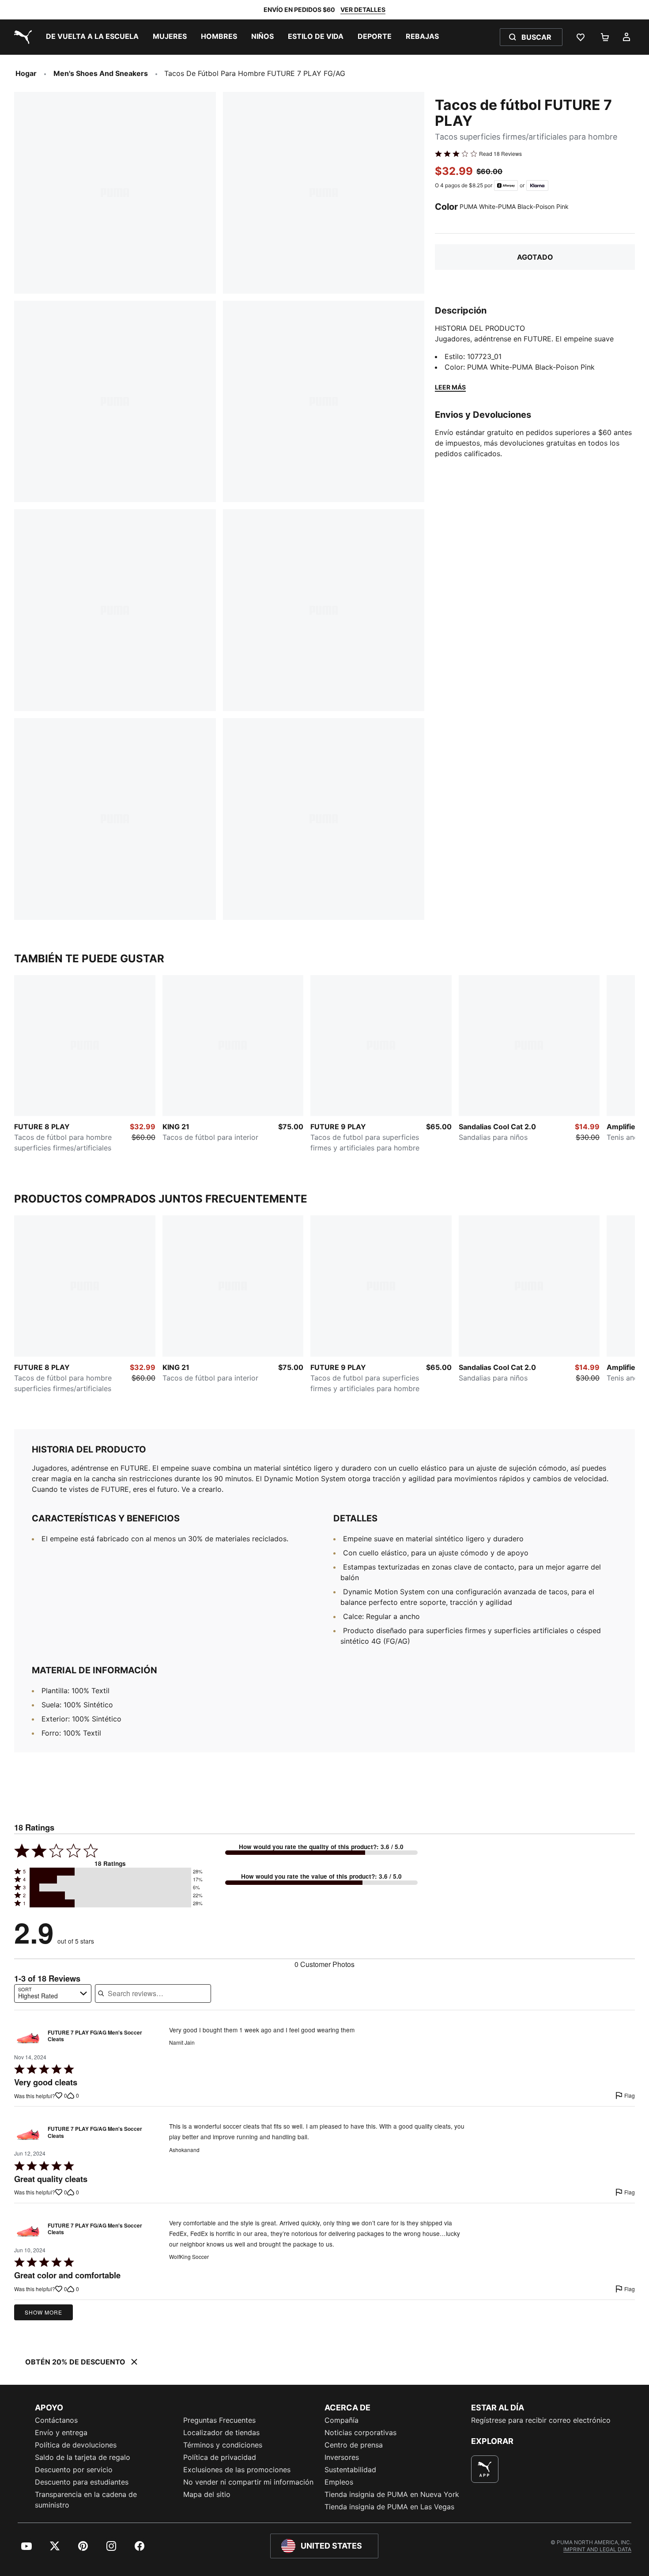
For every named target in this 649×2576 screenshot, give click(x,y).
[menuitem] (92, 37)
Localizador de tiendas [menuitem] (221, 2432)
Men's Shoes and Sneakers (101, 73)
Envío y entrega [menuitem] (61, 2432)
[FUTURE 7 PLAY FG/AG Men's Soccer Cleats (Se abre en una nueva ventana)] (28, 2038)
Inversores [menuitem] (342, 2457)
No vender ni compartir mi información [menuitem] (248, 2482)
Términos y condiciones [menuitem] (223, 2445)
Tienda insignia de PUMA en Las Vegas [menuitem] (389, 2507)
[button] (110, 1872)
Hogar (26, 73)
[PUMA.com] (21, 37)
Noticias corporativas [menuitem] (360, 2432)
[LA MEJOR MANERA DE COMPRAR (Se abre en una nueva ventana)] (485, 2469)
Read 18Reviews (500, 154)
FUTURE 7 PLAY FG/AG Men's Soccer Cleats (95, 2036)
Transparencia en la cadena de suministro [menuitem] (86, 2500)
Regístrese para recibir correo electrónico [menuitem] (541, 2420)
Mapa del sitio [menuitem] (207, 2494)
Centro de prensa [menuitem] (354, 2445)
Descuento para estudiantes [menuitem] (82, 2482)
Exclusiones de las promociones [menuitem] (237, 2470)
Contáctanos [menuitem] (56, 2420)
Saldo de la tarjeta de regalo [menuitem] (83, 2457)
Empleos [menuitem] (339, 2482)
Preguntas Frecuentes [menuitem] (219, 2420)
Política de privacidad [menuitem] (220, 2457)
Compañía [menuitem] (341, 2420)
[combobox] (53, 1993)
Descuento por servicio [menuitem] (74, 2470)
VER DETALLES (363, 9)
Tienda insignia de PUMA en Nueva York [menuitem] (392, 2494)
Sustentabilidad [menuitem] (350, 2470)
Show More (43, 2312)
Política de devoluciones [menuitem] (76, 2445)
